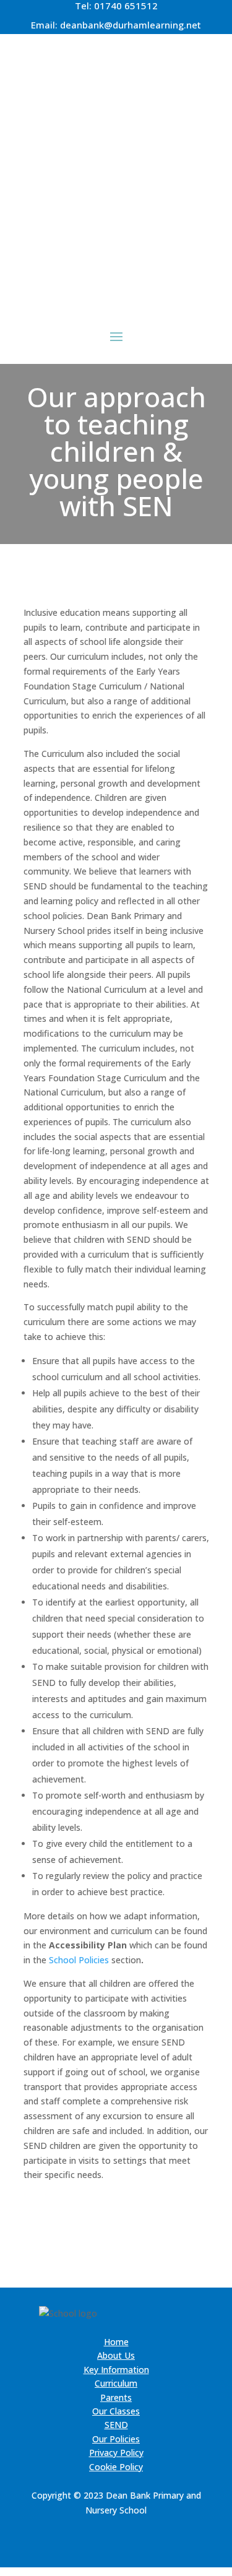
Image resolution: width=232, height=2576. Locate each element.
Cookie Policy (116, 2467)
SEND (116, 2425)
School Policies (79, 1960)
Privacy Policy (116, 2453)
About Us (116, 2355)
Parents (116, 2397)
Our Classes (116, 2411)
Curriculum (116, 2383)
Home (116, 2342)
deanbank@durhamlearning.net (131, 25)
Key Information (116, 2370)
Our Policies (116, 2439)
